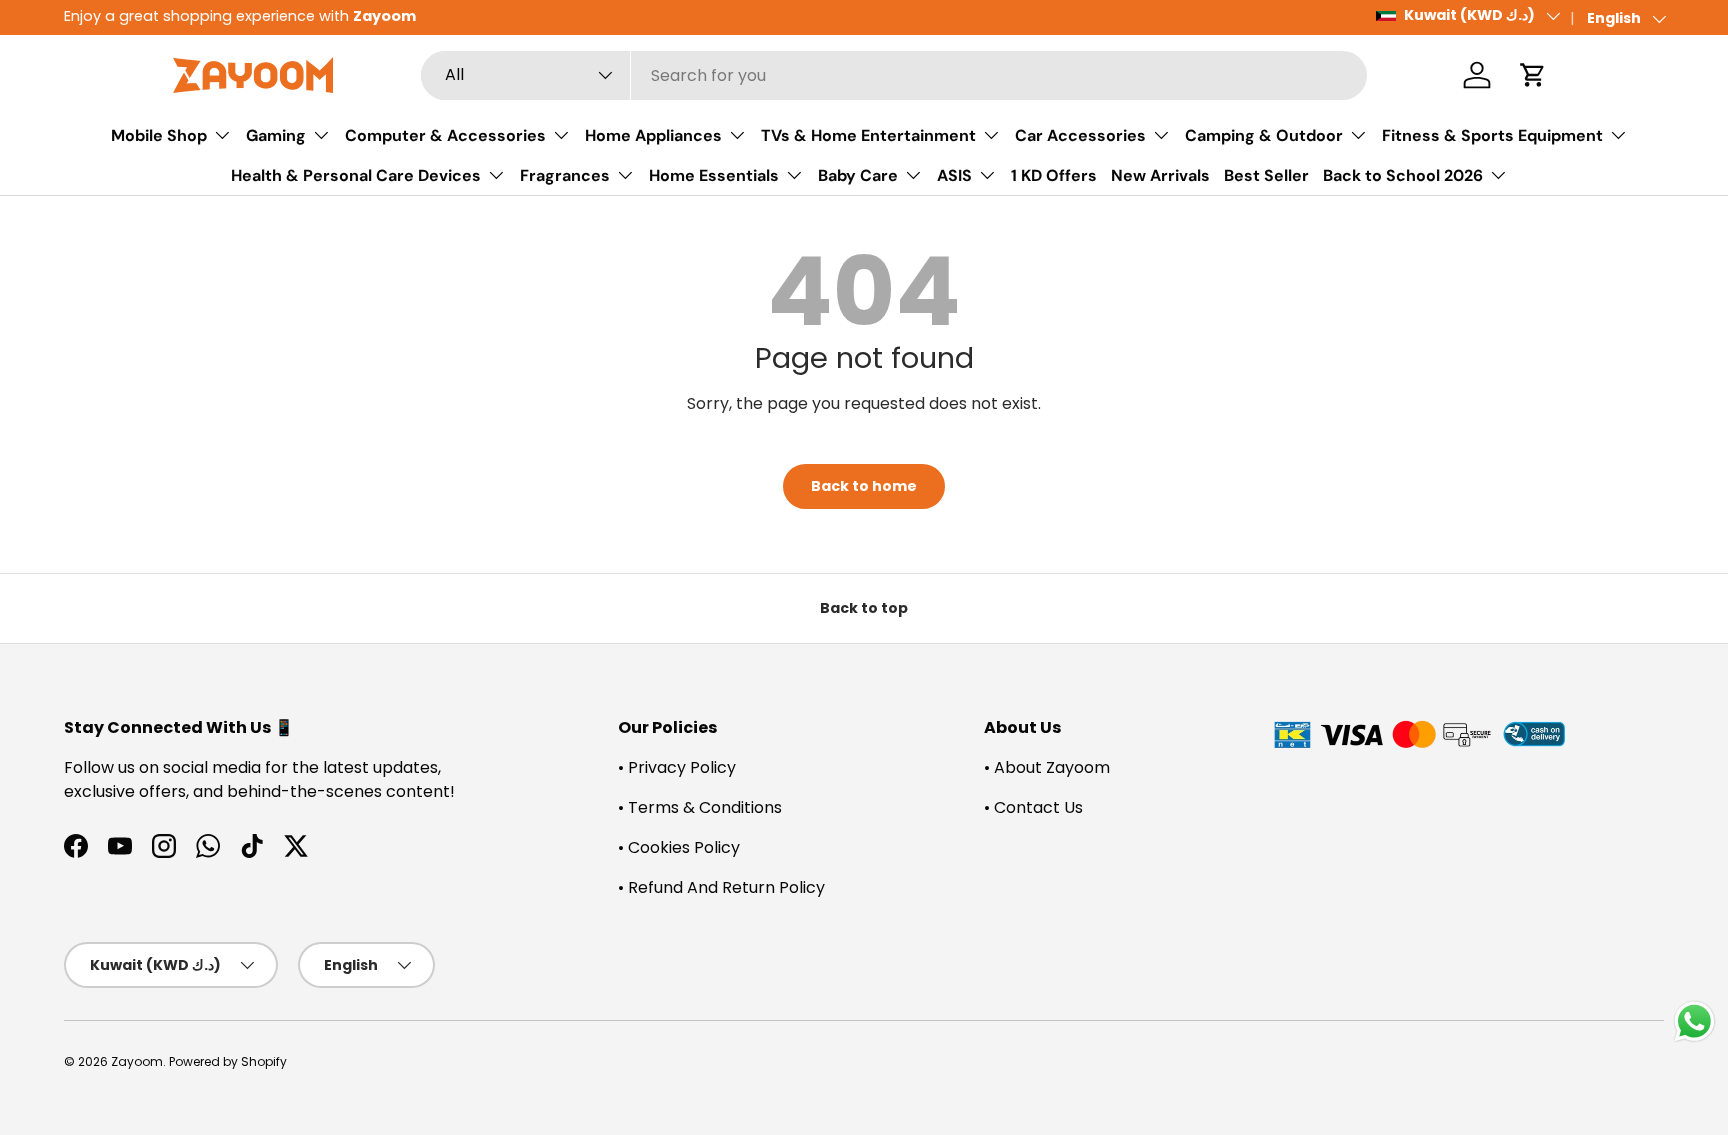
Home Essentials (714, 175)
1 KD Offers (1054, 175)
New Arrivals (1160, 175)
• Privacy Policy (677, 767)
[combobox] (894, 75)
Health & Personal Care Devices (356, 175)
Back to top (864, 608)
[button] (1533, 75)
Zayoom (137, 1061)
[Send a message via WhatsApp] (1694, 1021)
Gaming (276, 135)
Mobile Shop (159, 135)
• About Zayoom (1047, 767)
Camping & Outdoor (1264, 135)
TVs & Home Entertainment (868, 135)
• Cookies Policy (679, 847)
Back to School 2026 (1403, 175)
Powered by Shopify (228, 1061)
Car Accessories (1080, 135)
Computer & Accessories (445, 135)
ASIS (954, 175)
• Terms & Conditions (700, 807)
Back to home (864, 486)
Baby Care (858, 175)
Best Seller (1266, 175)
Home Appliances (653, 135)
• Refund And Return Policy (721, 887)
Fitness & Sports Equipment (1492, 135)
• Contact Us (1033, 807)
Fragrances (565, 175)
